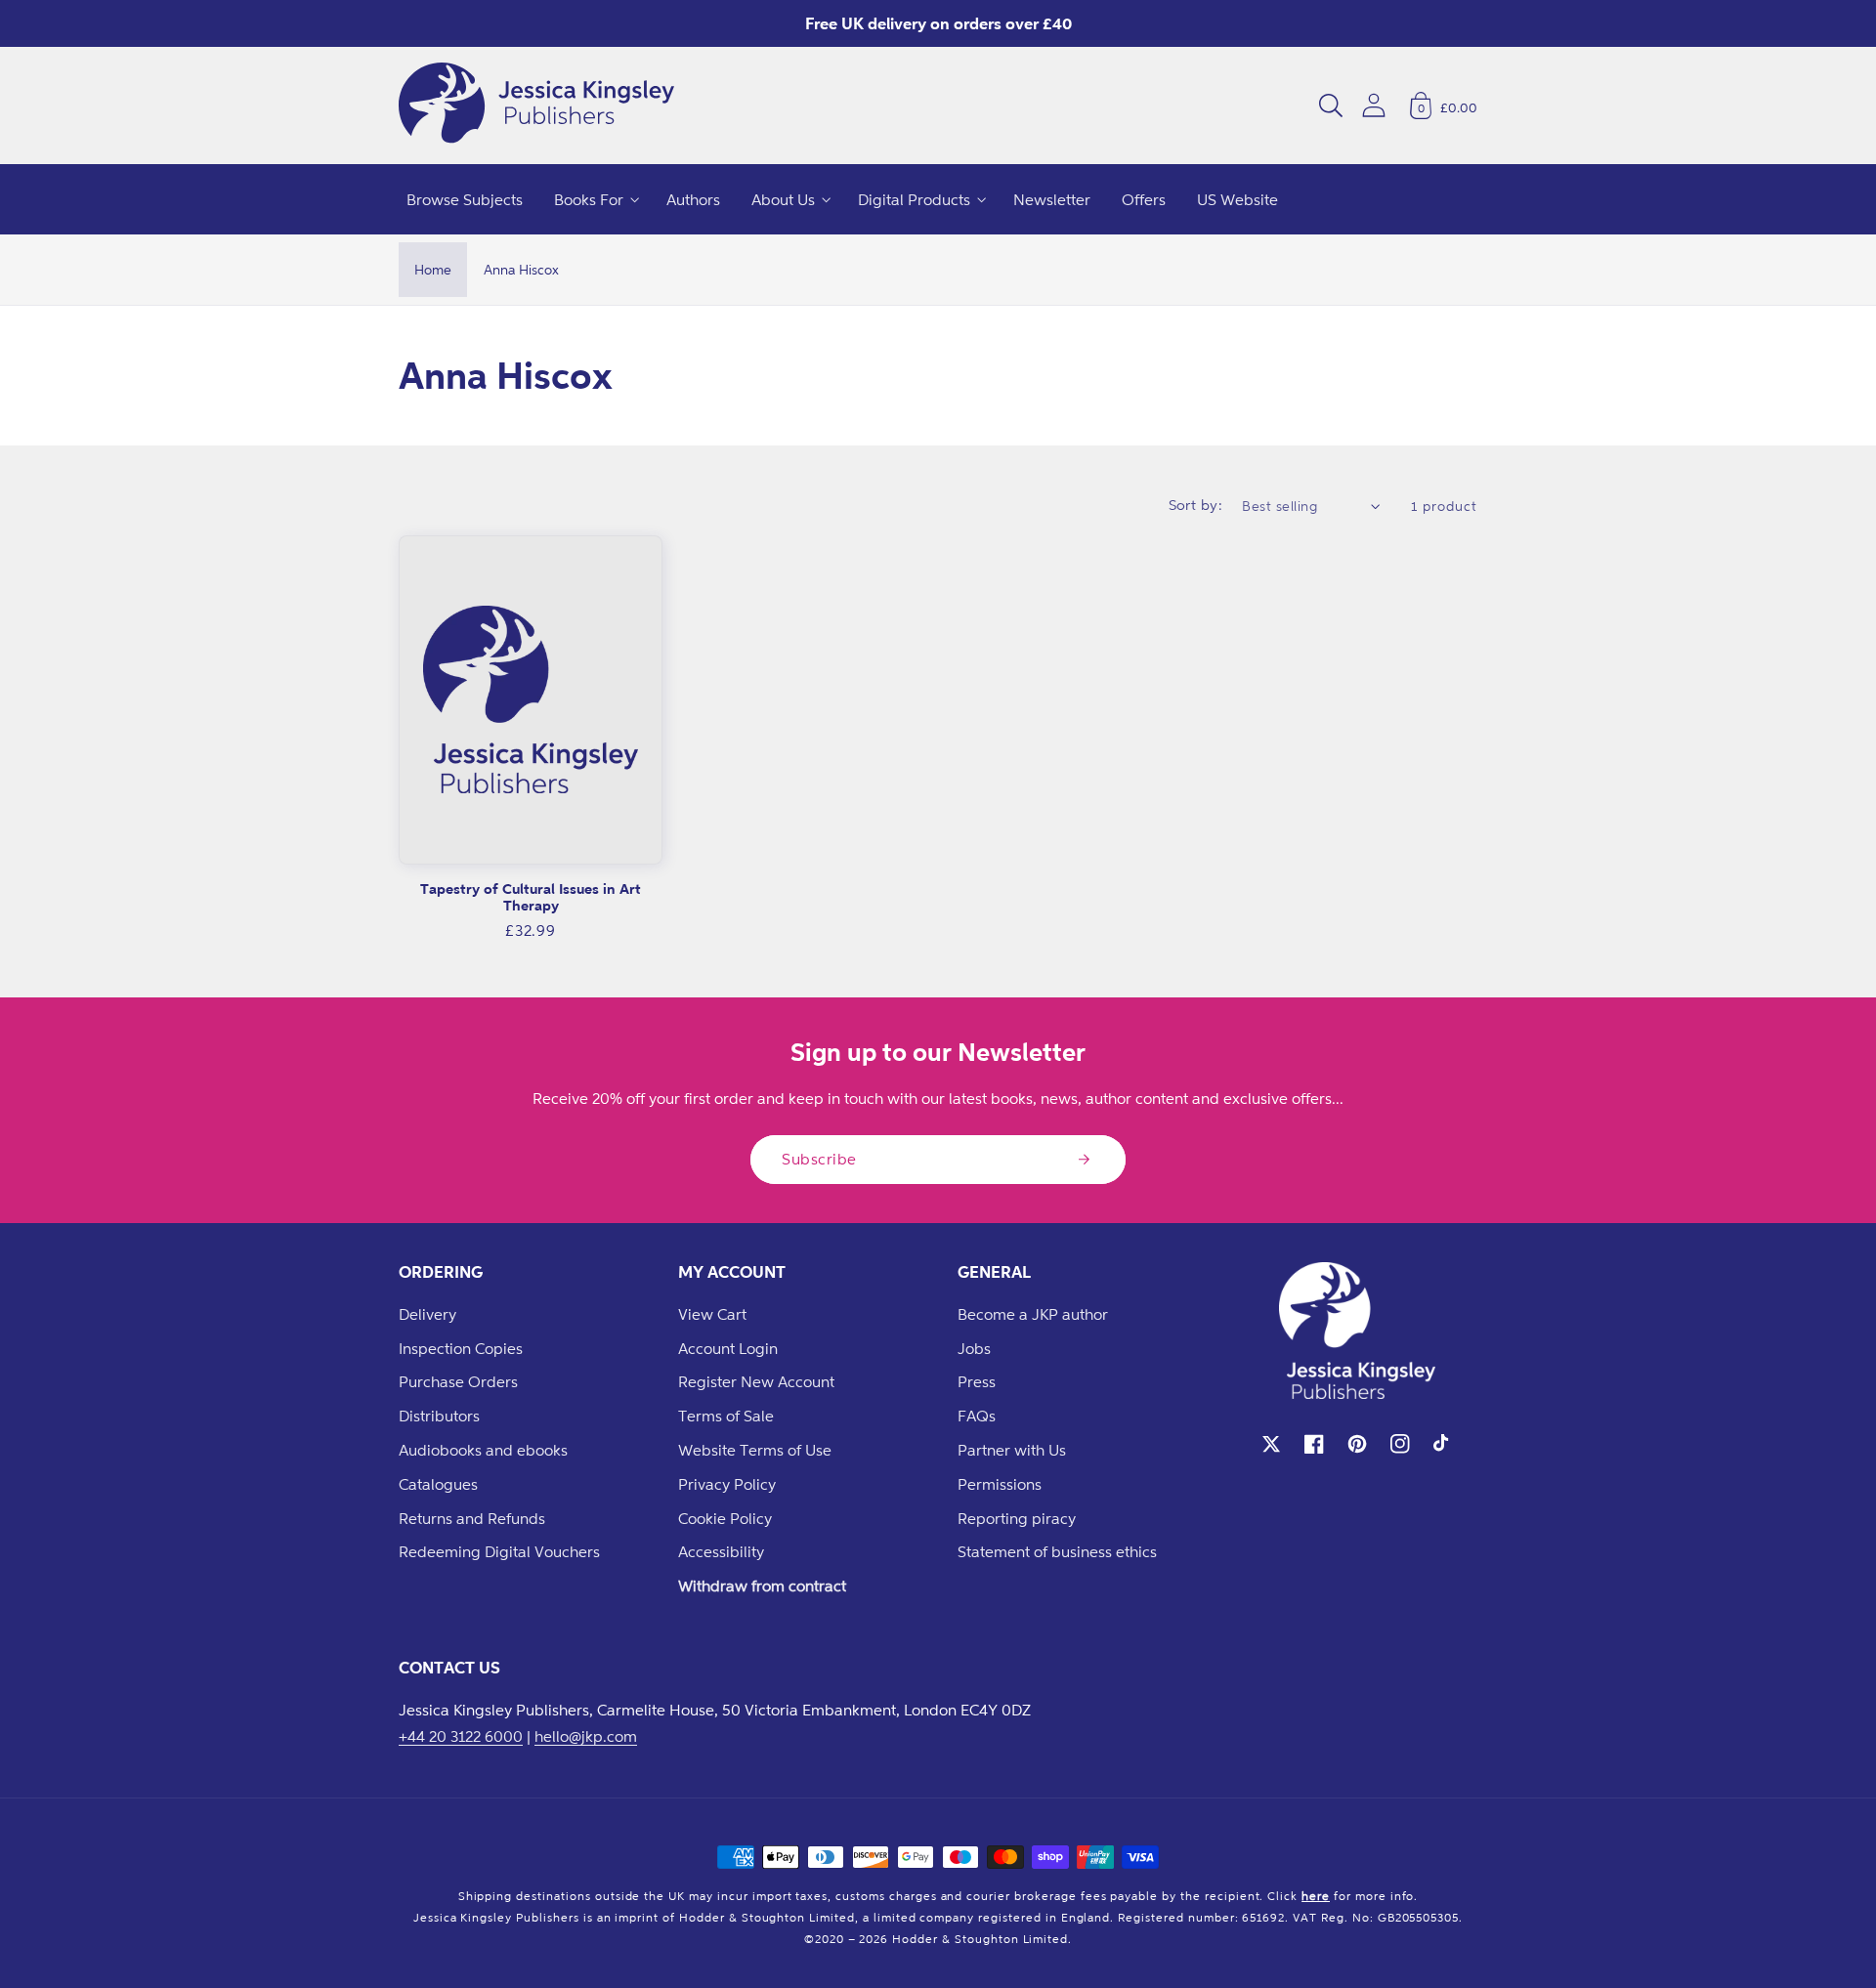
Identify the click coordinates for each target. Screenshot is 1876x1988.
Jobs (974, 1348)
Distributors (439, 1416)
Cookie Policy (725, 1518)
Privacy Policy (727, 1484)
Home (433, 269)
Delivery (427, 1314)
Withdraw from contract (762, 1586)
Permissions (1000, 1484)
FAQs (977, 1416)
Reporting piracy (1017, 1518)
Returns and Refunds (472, 1518)
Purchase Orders (458, 1381)
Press (977, 1381)
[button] (1331, 106)
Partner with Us (1012, 1450)
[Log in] (1374, 105)
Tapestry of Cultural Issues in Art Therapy (531, 897)
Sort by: (1196, 505)
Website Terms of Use (755, 1450)
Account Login (728, 1348)
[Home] (536, 106)
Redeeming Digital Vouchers (499, 1551)
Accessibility (721, 1551)
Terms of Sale (726, 1416)
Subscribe (819, 1159)
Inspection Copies (461, 1348)
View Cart (712, 1314)
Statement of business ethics (1057, 1551)
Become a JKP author (1033, 1314)
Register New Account (756, 1381)
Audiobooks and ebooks (483, 1450)
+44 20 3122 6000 (461, 1736)
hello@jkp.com (586, 1736)
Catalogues (438, 1484)
